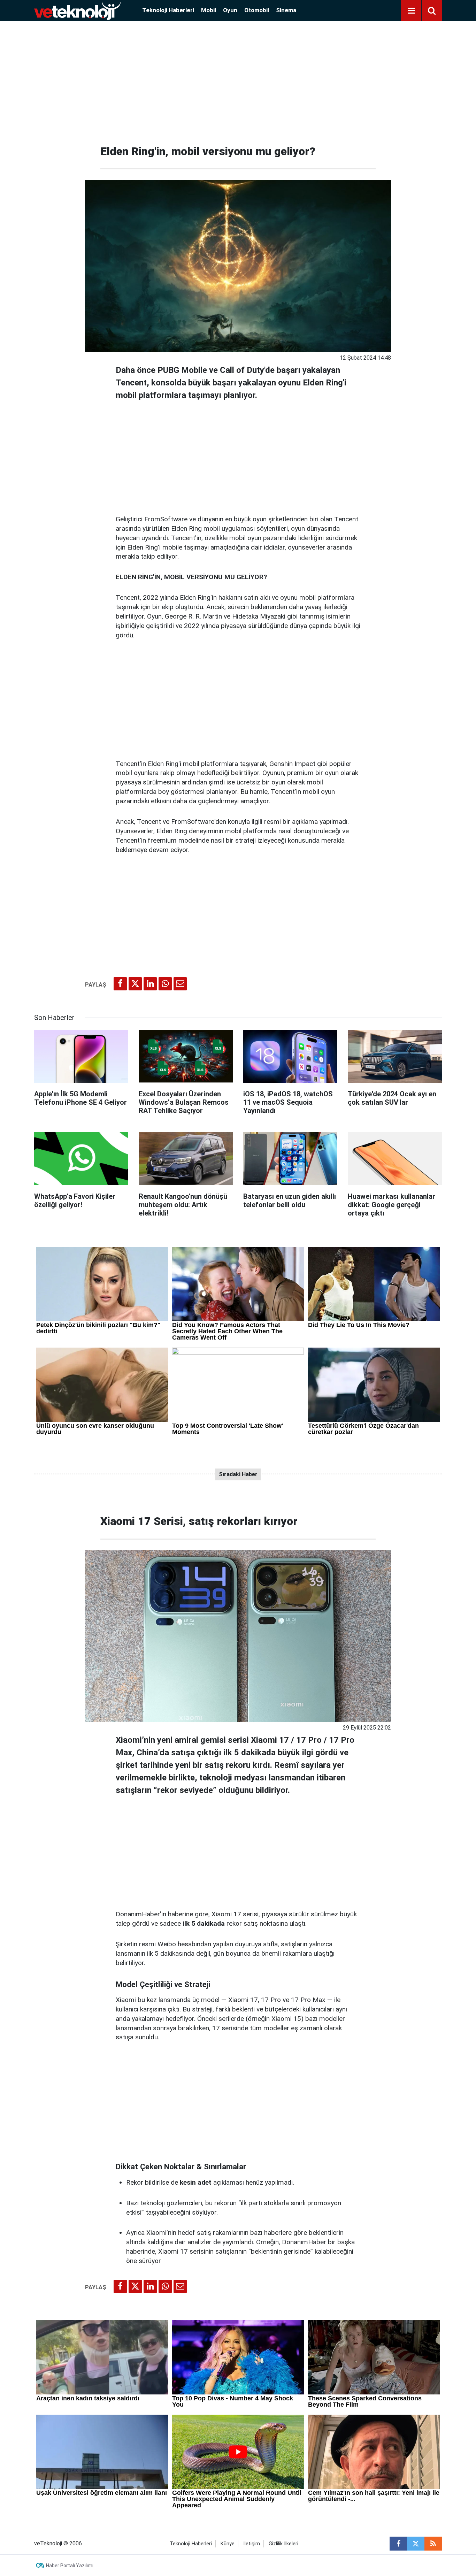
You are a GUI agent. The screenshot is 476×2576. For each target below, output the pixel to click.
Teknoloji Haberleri (168, 10)
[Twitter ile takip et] (416, 2544)
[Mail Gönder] (180, 984)
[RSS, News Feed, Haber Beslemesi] (433, 2544)
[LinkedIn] (150, 984)
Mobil (209, 10)
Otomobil (257, 10)
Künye (228, 2544)
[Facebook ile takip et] (398, 2544)
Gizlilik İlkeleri (283, 2544)
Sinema (286, 10)
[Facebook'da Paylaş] (120, 984)
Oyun (230, 10)
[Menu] (411, 11)
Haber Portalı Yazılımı (70, 2566)
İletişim (252, 2544)
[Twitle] (135, 984)
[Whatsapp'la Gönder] (165, 984)
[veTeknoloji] (77, 10)
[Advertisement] (238, 80)
